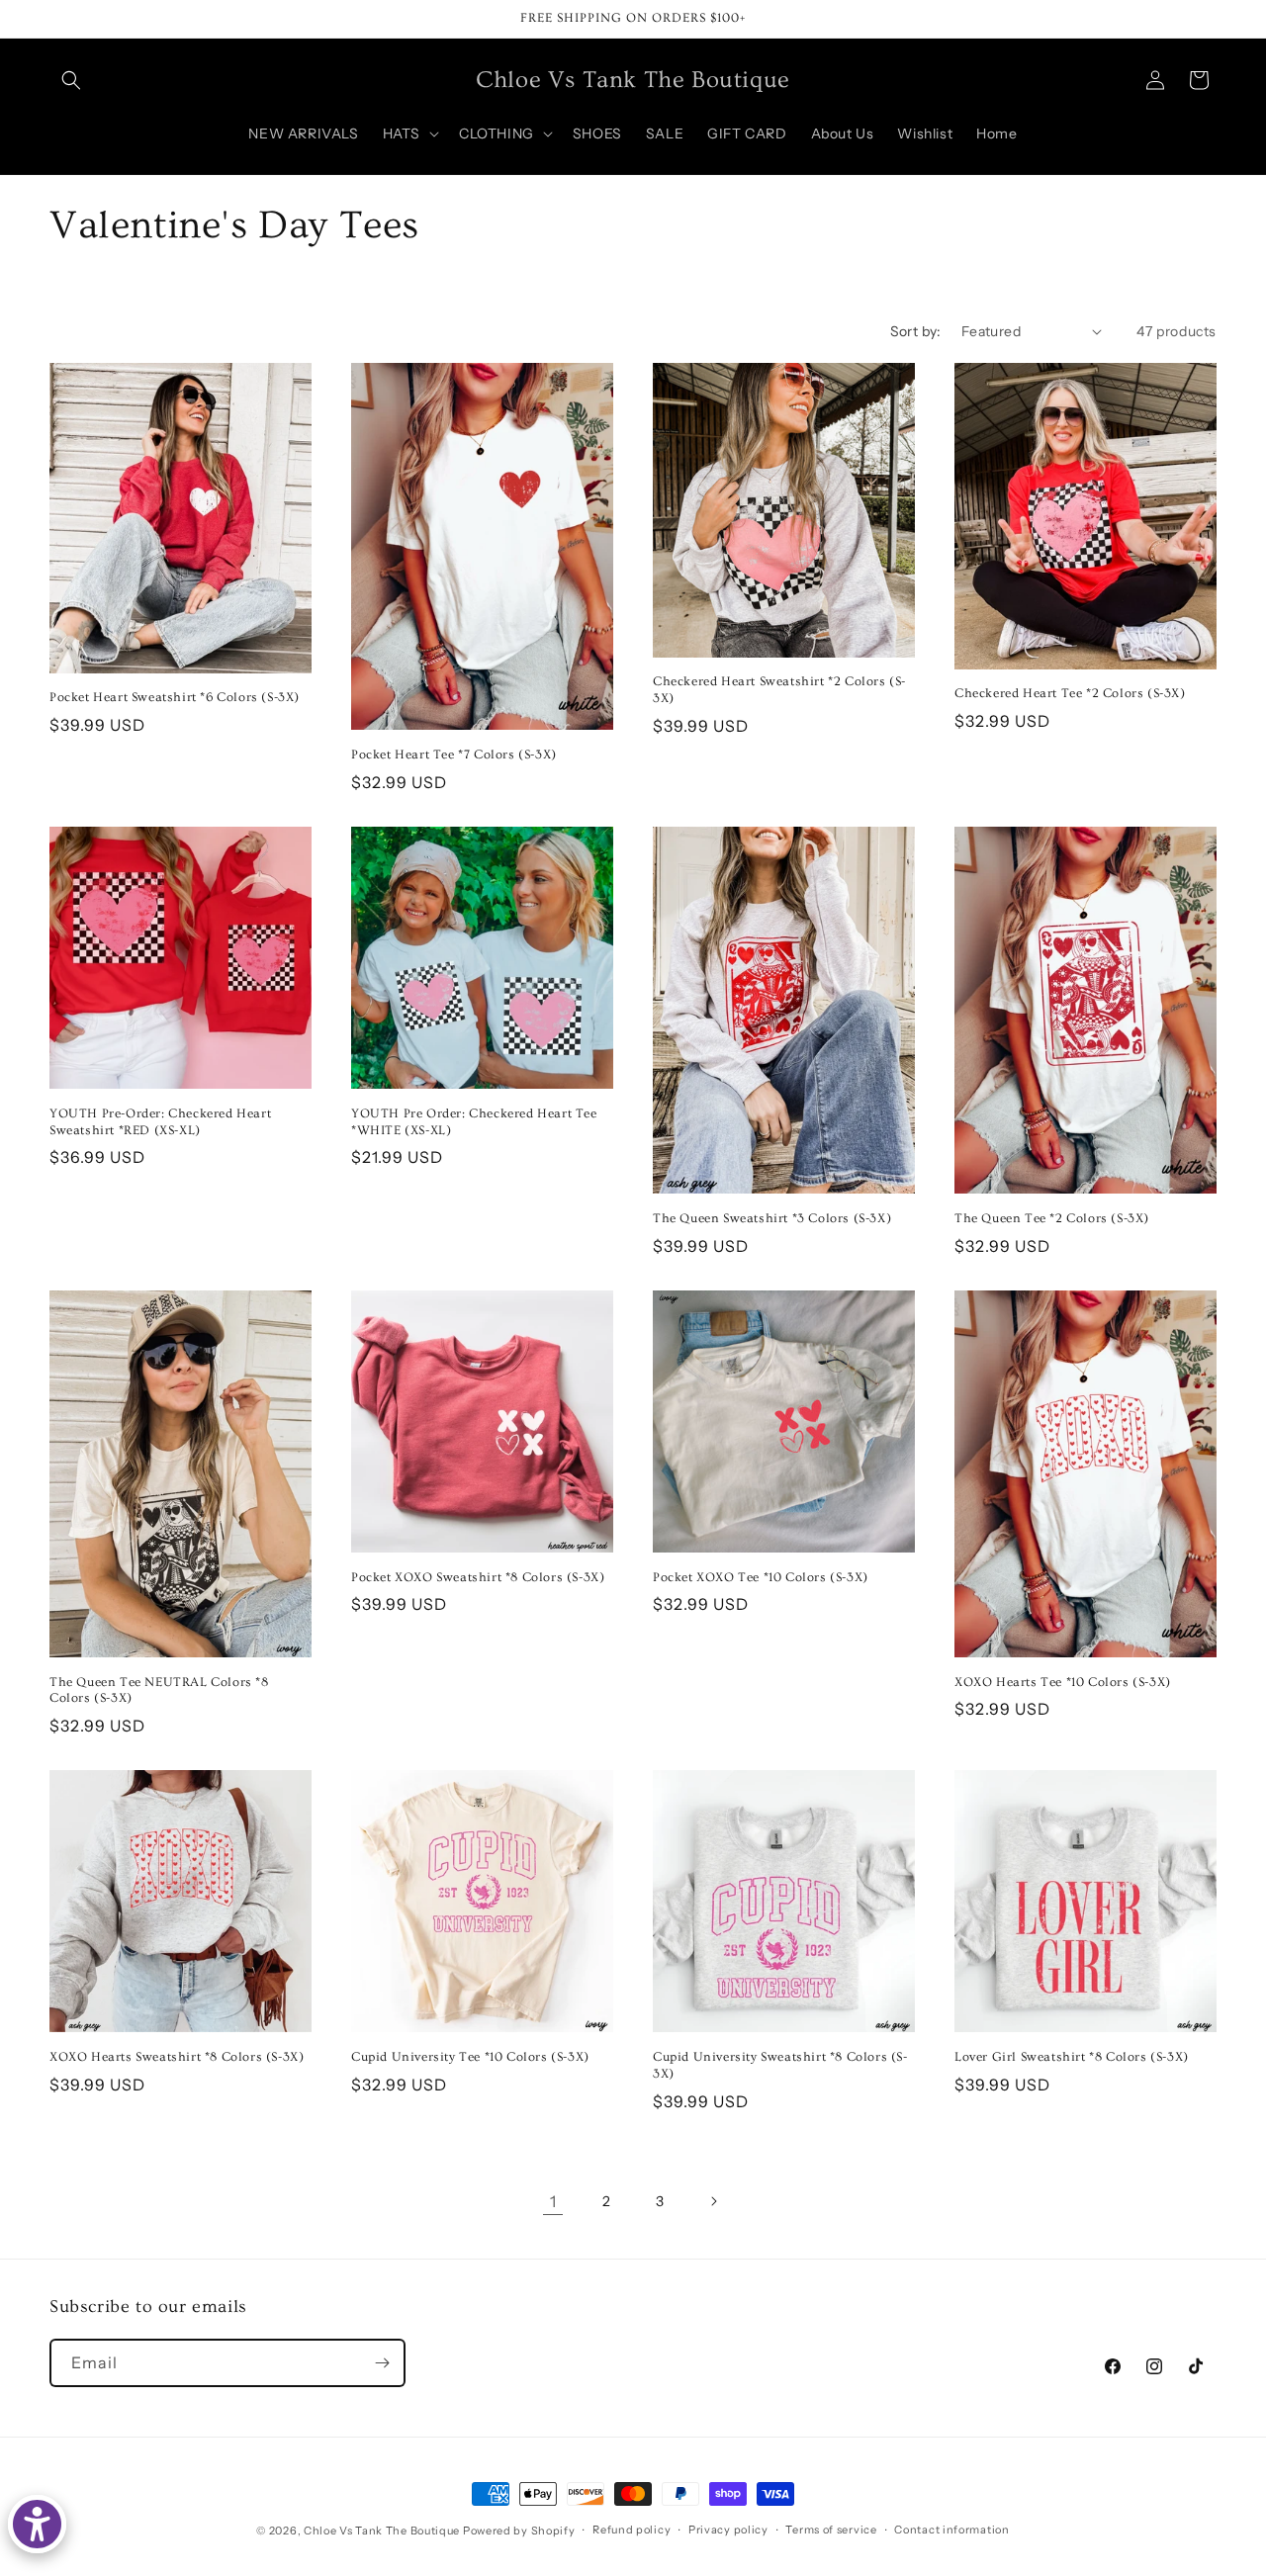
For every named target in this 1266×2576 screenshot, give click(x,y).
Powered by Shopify (519, 2531)
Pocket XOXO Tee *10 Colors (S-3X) (761, 1577)
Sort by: (916, 331)
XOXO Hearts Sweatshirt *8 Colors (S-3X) (177, 2057)
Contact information (951, 2530)
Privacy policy (728, 2530)
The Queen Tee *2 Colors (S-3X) (1052, 1218)
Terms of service (831, 2530)
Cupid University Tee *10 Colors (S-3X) (470, 2057)
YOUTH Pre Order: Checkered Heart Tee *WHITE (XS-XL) (474, 1122)
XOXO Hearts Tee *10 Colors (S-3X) (1063, 1682)
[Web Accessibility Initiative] (37, 2524)
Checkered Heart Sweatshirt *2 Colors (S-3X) (779, 690)
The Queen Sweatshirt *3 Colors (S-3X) (772, 1218)
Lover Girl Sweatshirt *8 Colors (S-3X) (1072, 2057)
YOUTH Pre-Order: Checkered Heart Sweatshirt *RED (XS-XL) (160, 1122)
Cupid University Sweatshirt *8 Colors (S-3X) (780, 2065)
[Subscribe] (382, 2363)
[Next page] (713, 2201)
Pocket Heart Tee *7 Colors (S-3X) (454, 755)
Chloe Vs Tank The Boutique (382, 2531)
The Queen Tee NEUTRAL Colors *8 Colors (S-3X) (159, 1690)
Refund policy (632, 2530)
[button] (71, 80)
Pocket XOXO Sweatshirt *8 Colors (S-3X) (478, 1577)
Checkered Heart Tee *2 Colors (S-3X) (1070, 693)
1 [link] (553, 2201)
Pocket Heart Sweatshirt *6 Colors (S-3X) (175, 697)
